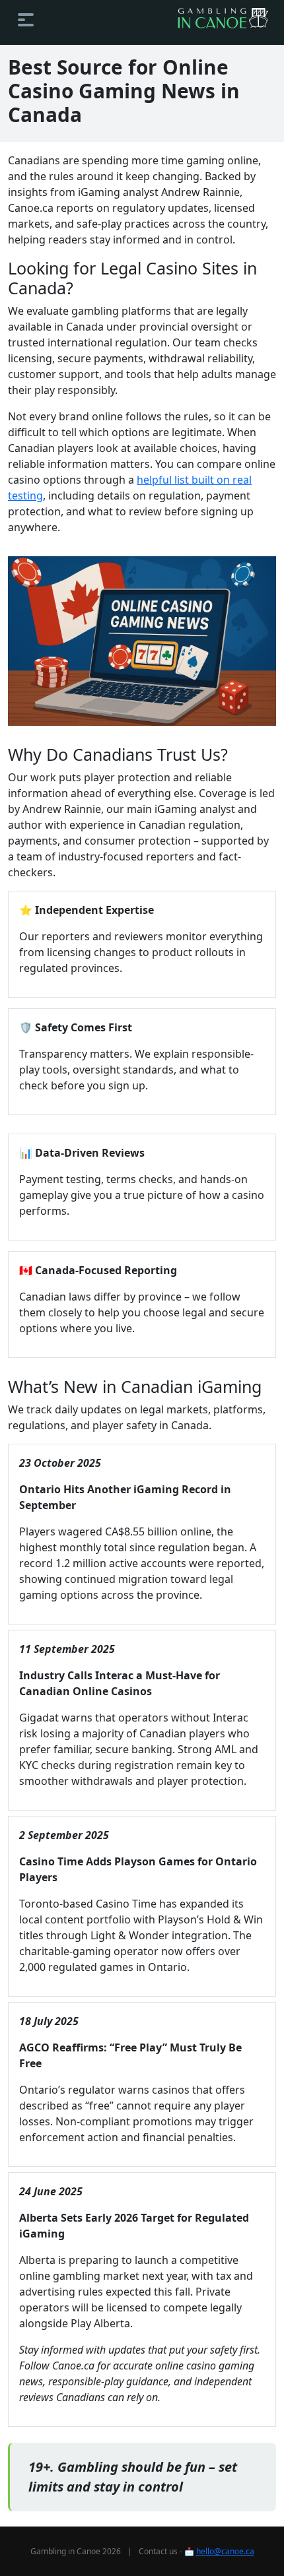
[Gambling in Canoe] (223, 18)
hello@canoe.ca (225, 2551)
